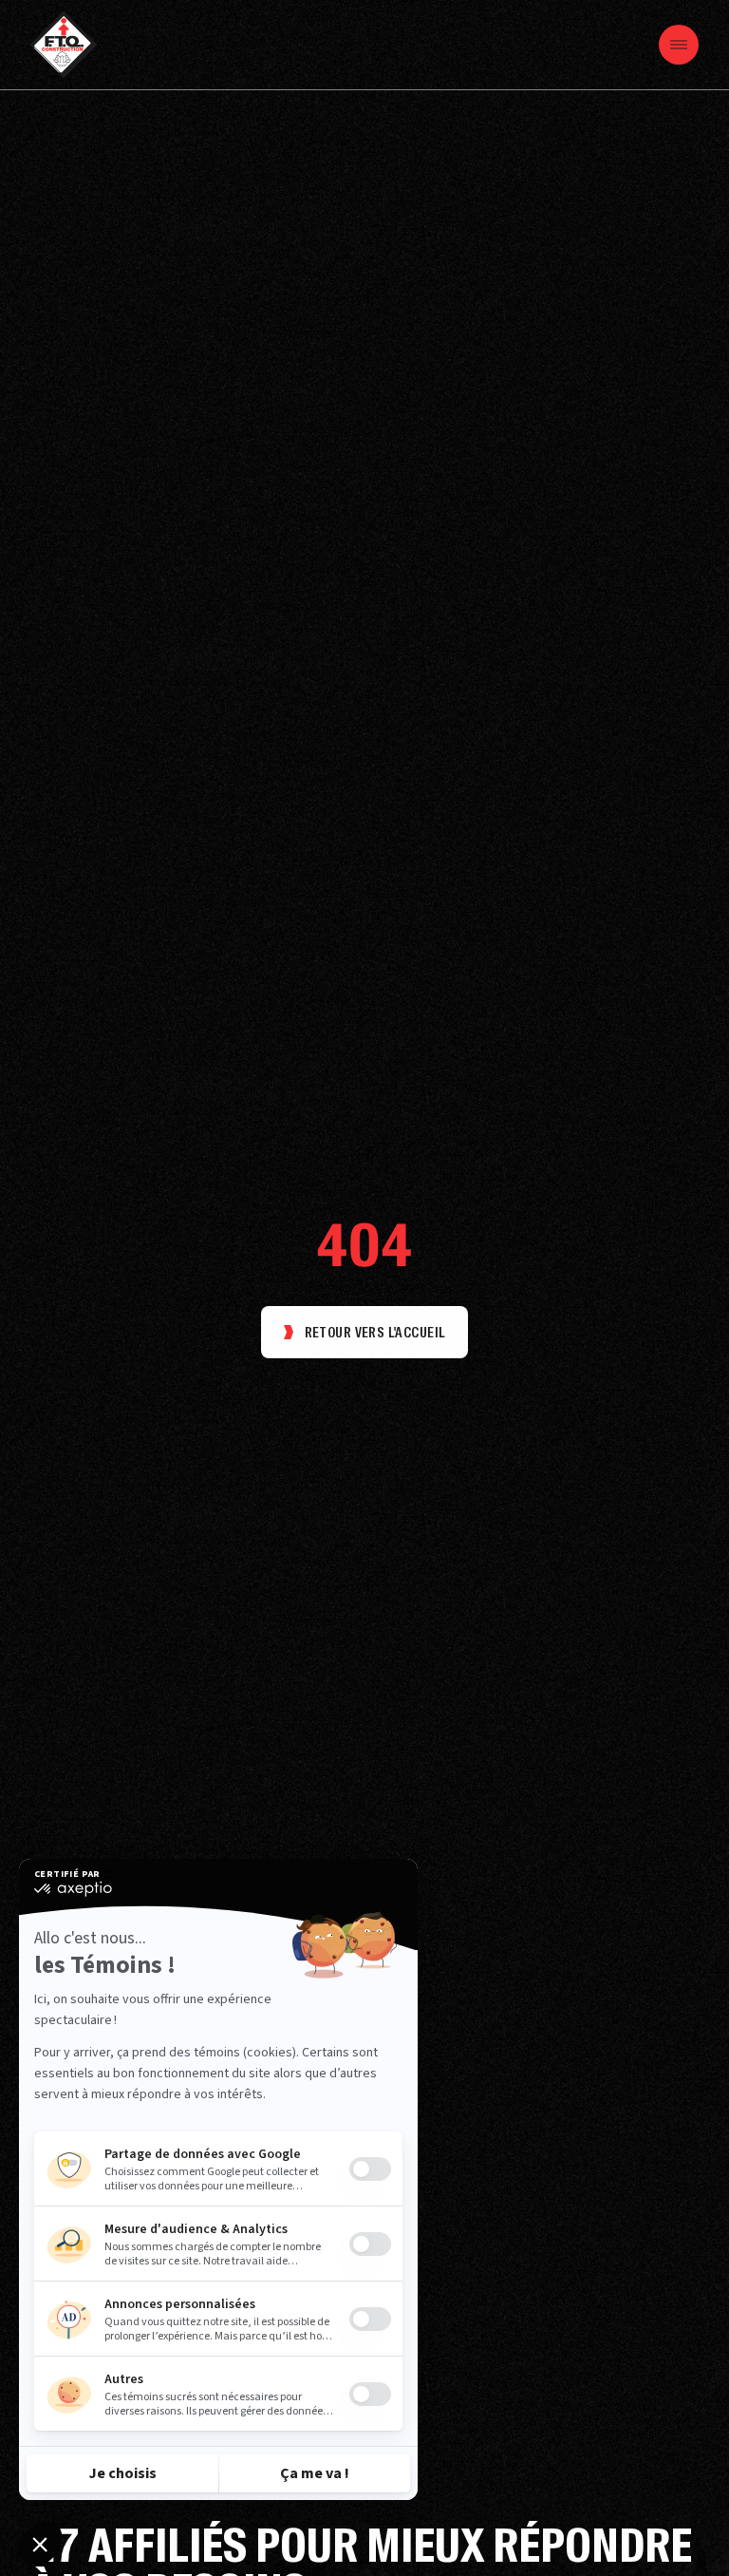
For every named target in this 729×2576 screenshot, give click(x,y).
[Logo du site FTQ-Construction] (64, 45)
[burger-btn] (679, 45)
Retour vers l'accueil (375, 1333)
